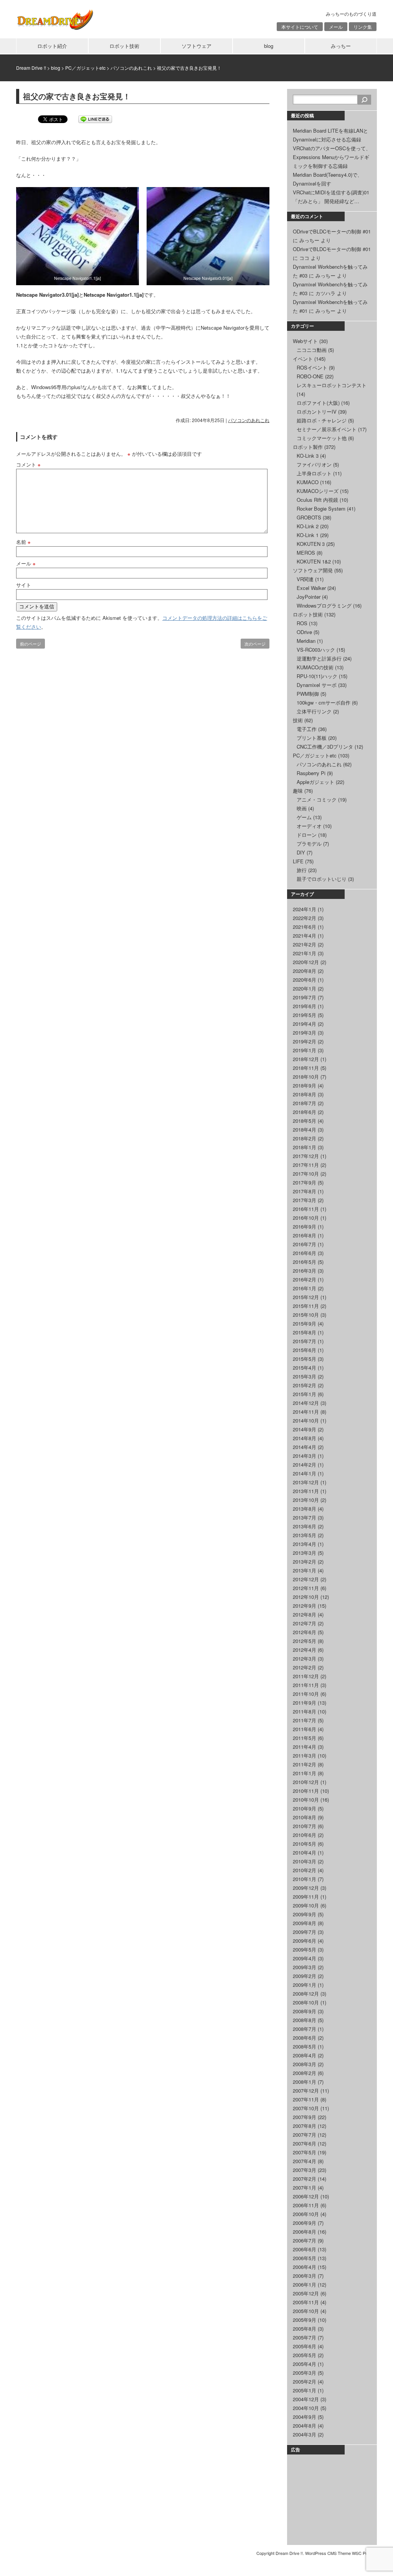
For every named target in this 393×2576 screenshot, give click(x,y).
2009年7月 (305, 1932)
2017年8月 (305, 1191)
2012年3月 (305, 1658)
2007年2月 (305, 2179)
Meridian (306, 641)
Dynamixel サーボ (317, 685)
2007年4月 (305, 2161)
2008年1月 (305, 2082)
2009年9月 (305, 1914)
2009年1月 (305, 1985)
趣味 (298, 791)
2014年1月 (305, 1473)
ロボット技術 (124, 46)
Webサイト (305, 341)
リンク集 (363, 27)
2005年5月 (305, 2355)
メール (336, 27)
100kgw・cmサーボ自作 (324, 702)
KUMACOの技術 (315, 667)
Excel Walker (311, 588)
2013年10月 (306, 1500)
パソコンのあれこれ (249, 420)
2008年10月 (306, 2002)
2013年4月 (305, 1544)
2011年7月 (305, 1720)
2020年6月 (305, 980)
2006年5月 (305, 2258)
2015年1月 (305, 1394)
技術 (298, 720)
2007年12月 (306, 2091)
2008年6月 (305, 2038)
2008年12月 (306, 1994)
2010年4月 (305, 1852)
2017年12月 (306, 1156)
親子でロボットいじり (322, 879)
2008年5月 (305, 2046)
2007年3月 (305, 2170)
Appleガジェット (315, 782)
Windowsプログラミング (324, 605)
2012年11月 (306, 1588)
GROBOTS (309, 517)
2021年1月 (305, 953)
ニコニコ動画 (312, 350)
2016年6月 (305, 1253)
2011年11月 (306, 1685)
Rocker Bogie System (321, 508)
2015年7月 (305, 1341)
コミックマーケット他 (322, 438)
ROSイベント (312, 367)
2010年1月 (305, 1879)
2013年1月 (305, 1570)
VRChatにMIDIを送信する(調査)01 (331, 192)
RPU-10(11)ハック (317, 676)
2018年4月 (305, 1129)
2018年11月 (306, 1068)
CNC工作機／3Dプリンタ (325, 747)
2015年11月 (306, 1306)
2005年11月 (306, 2302)
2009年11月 (306, 1897)
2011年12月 (306, 1676)
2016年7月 (305, 1244)
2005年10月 (306, 2311)
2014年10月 (306, 1420)
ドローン (307, 835)
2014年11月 (306, 1412)
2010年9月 (305, 1808)
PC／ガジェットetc (315, 755)
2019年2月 (305, 1041)
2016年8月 (305, 1235)
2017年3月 (305, 1200)
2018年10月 (306, 1077)
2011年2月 (305, 1764)
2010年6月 (305, 1835)
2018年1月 (305, 1147)
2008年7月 (305, 2029)
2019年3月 (305, 1033)
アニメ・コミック (317, 799)
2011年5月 (305, 1738)
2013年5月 (305, 1535)
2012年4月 (305, 1650)
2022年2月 (305, 918)
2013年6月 (305, 1526)
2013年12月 (306, 1482)
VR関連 (305, 579)
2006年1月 (305, 2284)
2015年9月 (305, 1323)
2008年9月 (305, 2011)
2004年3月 (305, 2434)
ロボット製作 (308, 447)
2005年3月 (305, 2373)
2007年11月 (306, 2099)
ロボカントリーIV (317, 412)
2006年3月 (305, 2276)
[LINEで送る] (95, 119)
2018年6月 (305, 1112)
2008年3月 (305, 2064)
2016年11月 (306, 1209)
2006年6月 (305, 2249)
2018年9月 (305, 1085)
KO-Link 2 (308, 526)
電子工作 (307, 729)
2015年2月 (305, 1385)
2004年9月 (305, 2417)
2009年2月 (305, 1976)
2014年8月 (305, 1438)
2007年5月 (305, 2152)
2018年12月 (306, 1059)
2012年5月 (305, 1641)
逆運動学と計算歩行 (319, 658)
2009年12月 (306, 1888)
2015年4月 (305, 1368)
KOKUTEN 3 (311, 544)
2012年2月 (305, 1667)
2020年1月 (305, 988)
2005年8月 (305, 2329)
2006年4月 (305, 2267)
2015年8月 (305, 1332)
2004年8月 (305, 2426)
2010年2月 (305, 1870)
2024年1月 (305, 909)
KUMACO (308, 482)
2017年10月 (306, 1174)
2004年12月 (306, 2399)
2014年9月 (305, 1429)
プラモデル (309, 844)
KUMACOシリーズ (318, 491)
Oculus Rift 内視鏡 (317, 500)
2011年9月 (305, 1703)
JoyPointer (309, 597)
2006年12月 (306, 2196)
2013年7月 (305, 1517)
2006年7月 (305, 2240)
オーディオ (309, 826)
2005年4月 (305, 2364)
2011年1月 (305, 1773)
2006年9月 (305, 2223)
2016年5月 (305, 1262)
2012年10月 (306, 1597)
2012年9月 (305, 1606)
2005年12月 (306, 2293)
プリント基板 (312, 738)
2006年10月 (306, 2214)
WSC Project (364, 2553)
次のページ (255, 644)
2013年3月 (305, 1553)
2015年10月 (306, 1315)
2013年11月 (306, 1491)
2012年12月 (306, 1579)
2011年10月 (306, 1694)
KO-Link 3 (308, 456)
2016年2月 (305, 1279)
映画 (302, 808)
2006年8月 (305, 2232)
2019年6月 (305, 1006)
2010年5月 (305, 1844)
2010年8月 (305, 1817)
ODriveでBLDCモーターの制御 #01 (332, 231)
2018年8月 (305, 1094)
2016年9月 (305, 1226)
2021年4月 (305, 936)
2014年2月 (305, 1465)
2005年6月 (305, 2346)
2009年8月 (305, 1923)
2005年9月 (305, 2320)
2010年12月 (306, 1782)
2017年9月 (305, 1182)
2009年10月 (306, 1905)
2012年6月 (305, 1632)
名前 (23, 542)
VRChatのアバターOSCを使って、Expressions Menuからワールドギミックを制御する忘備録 (332, 157)
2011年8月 (305, 1711)
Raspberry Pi (311, 773)
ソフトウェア (196, 46)
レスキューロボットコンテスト (332, 385)
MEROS (306, 553)
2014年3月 (305, 1456)
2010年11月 (306, 1791)
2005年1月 (305, 2390)
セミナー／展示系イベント (327, 429)
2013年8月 (305, 1509)
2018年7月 (305, 1103)
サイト (24, 585)
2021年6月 (305, 927)
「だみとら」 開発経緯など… (326, 201)
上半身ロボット (314, 473)
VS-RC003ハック (316, 650)
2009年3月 (305, 1967)
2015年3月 (305, 1376)
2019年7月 (305, 997)
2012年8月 (305, 1614)
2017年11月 (306, 1165)
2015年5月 (305, 1359)
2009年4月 (305, 1958)
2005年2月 (305, 2381)
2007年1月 (305, 2187)
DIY (301, 852)
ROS (302, 623)
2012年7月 (305, 1623)
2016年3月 (305, 1271)
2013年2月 (305, 1562)
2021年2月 (305, 944)
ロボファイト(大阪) (318, 403)
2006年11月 (306, 2205)
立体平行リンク (314, 711)
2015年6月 (305, 1350)
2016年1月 (305, 1288)
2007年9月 (305, 2117)
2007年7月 (305, 2135)
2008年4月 (305, 2055)
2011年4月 (305, 1747)
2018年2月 (305, 1138)
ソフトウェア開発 (313, 570)
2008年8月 (305, 2020)
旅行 (302, 870)
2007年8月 (305, 2126)
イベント (303, 359)
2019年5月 (305, 1015)
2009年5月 (305, 1949)
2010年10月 (306, 1800)
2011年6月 (305, 1729)
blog (269, 46)
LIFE (298, 861)
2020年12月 (306, 962)
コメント (28, 464)
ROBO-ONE (310, 376)
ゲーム (304, 817)
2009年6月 (305, 1941)
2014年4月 (305, 1447)
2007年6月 (305, 2143)
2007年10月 (306, 2108)
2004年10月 (306, 2408)
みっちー (341, 46)
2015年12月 (306, 1297)
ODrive (304, 632)
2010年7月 (305, 1826)
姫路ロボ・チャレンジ (322, 420)
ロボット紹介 (52, 46)
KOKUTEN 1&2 (314, 561)
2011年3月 (305, 1755)
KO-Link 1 (308, 535)
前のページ (31, 644)
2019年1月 (305, 1050)
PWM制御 (308, 694)
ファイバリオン (314, 464)
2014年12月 (306, 1403)
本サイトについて (300, 27)
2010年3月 (305, 1861)
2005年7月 (305, 2337)
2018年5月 (305, 1121)
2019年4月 (305, 1024)
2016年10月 (306, 1218)
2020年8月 (305, 971)
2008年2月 (305, 2073)
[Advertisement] (331, 2499)
